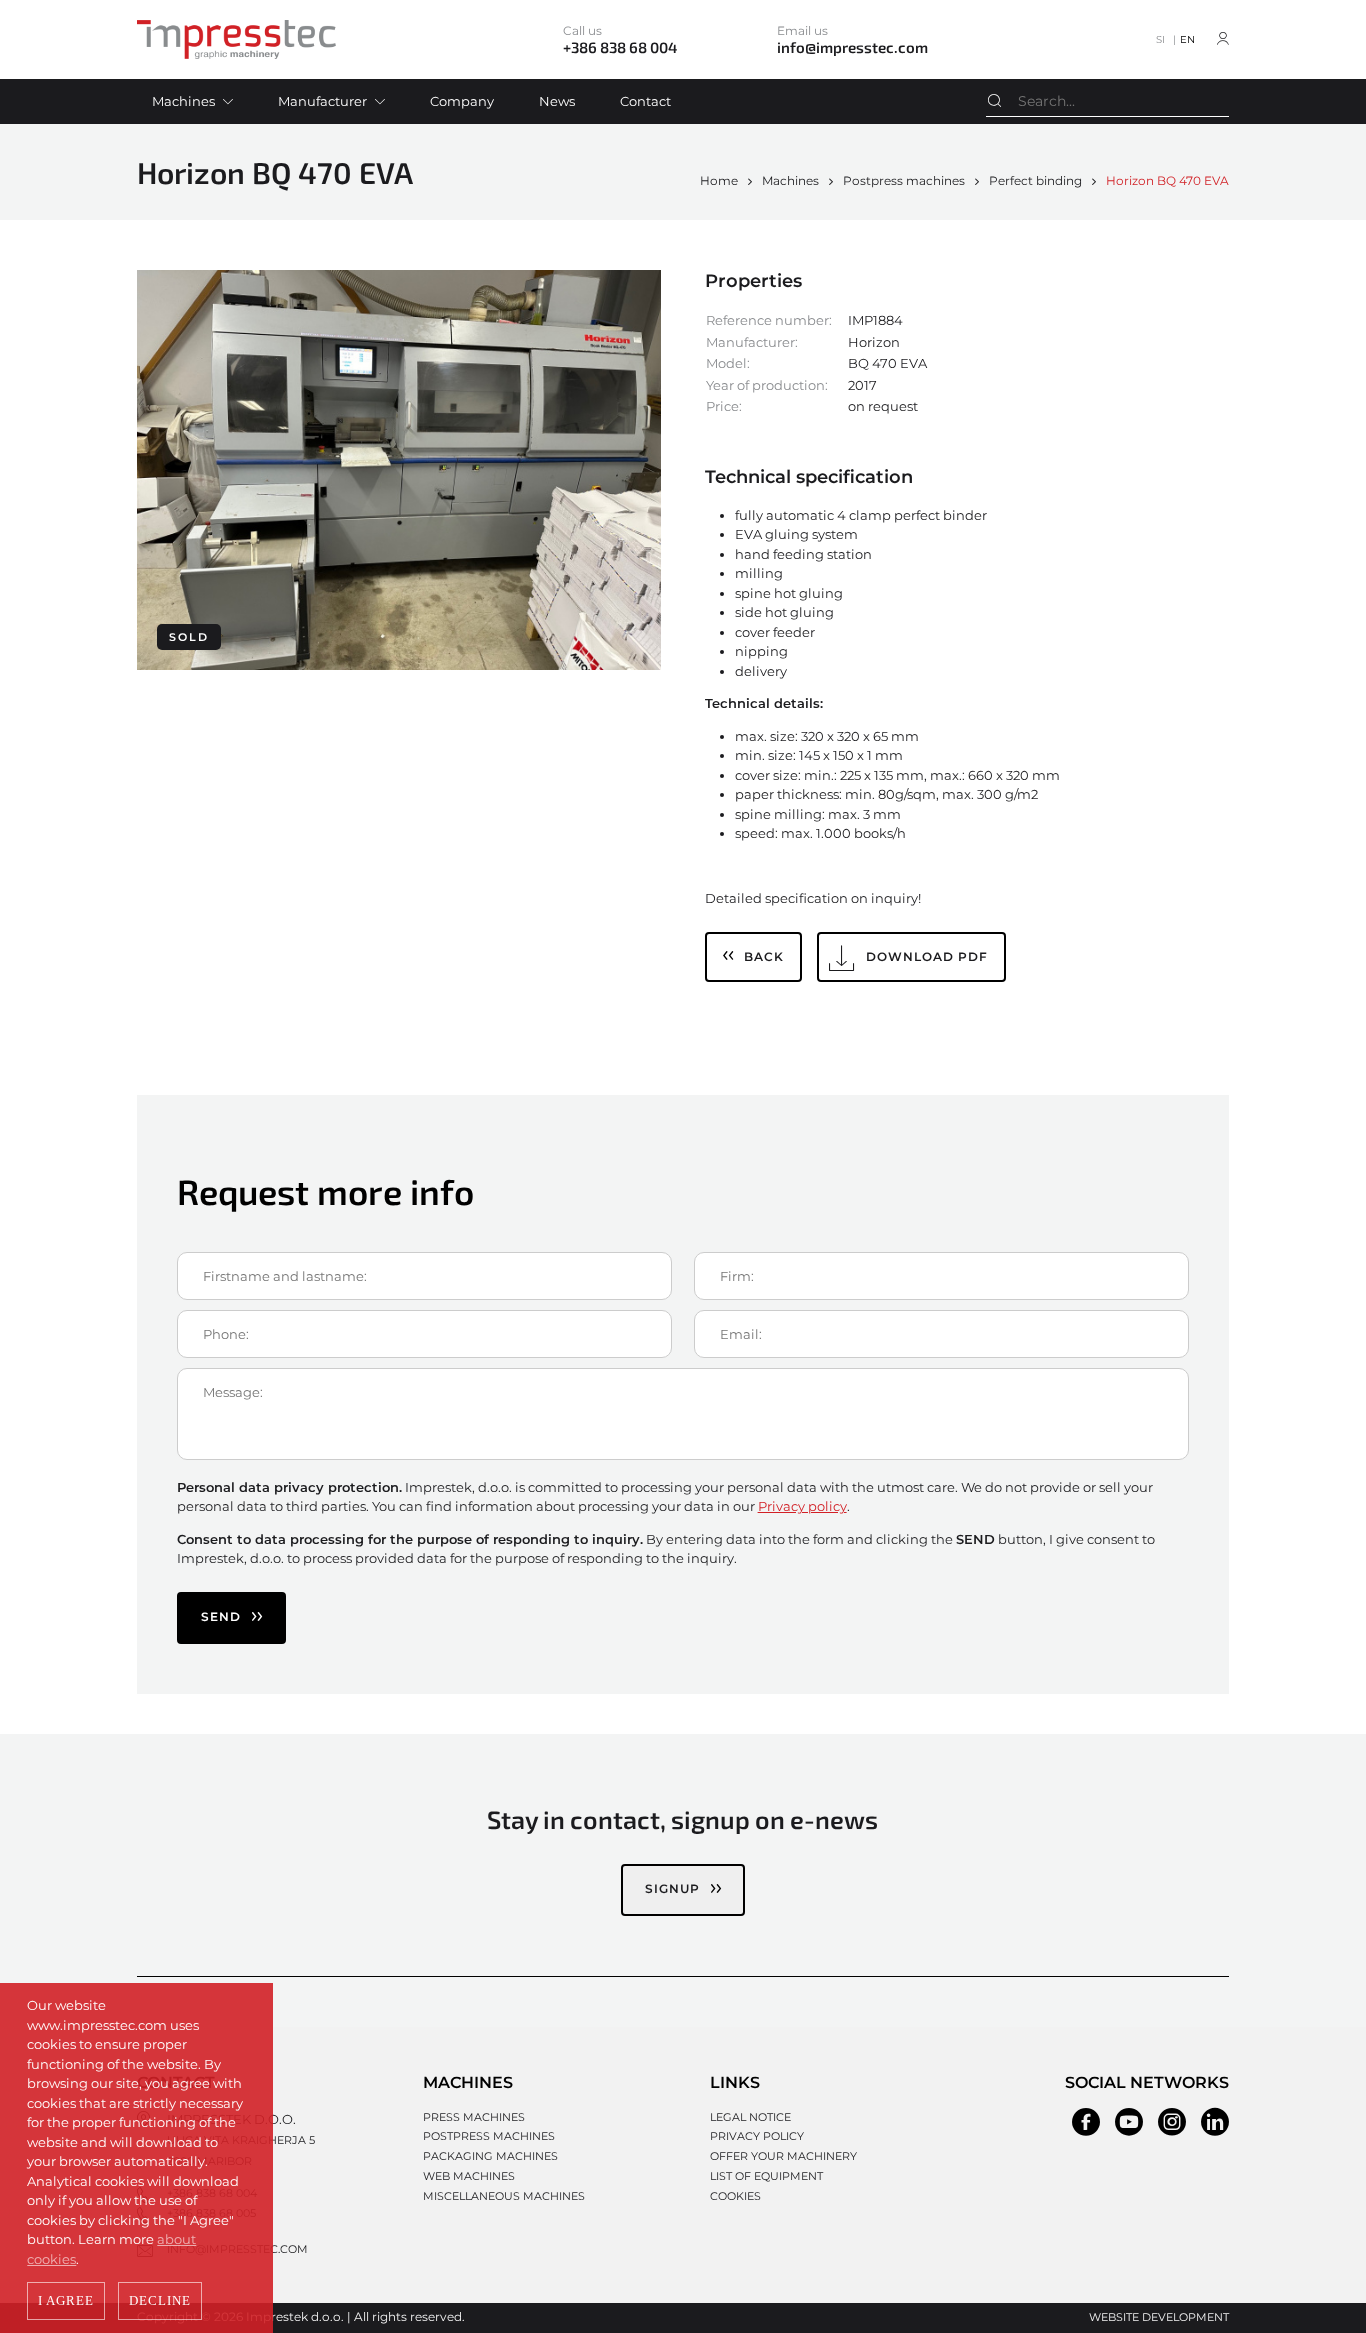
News (557, 101)
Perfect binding (1035, 180)
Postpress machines (904, 180)
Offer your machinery (783, 2156)
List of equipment (766, 2176)
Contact (645, 101)
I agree (66, 2300)
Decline (160, 2300)
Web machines (469, 2176)
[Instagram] (1172, 2122)
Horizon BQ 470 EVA (1167, 180)
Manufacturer (322, 101)
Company (462, 101)
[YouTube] (1129, 2122)
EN (1187, 39)
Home (719, 180)
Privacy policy (802, 1506)
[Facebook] (1086, 2122)
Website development (1159, 2317)
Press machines (474, 2117)
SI (1160, 39)
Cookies (735, 2196)
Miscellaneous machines (504, 2196)
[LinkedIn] (1215, 2122)
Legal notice (750, 2117)
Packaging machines (490, 2156)
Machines (183, 101)
